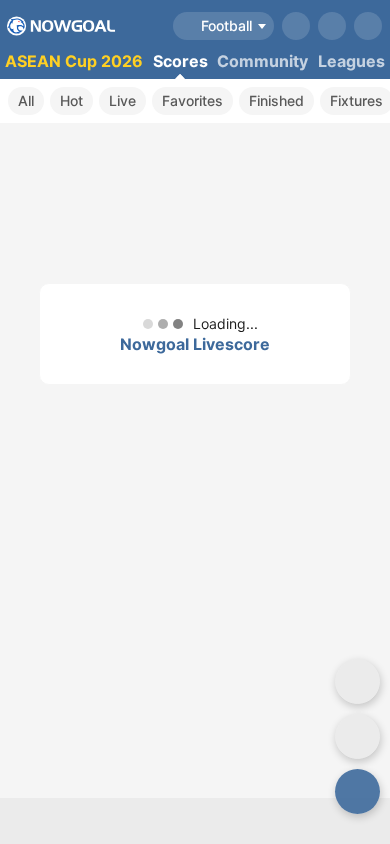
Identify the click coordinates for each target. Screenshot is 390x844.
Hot (71, 100)
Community (262, 61)
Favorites (192, 100)
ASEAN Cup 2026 (74, 61)
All (26, 100)
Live (122, 100)
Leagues (351, 61)
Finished (276, 100)
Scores (180, 61)
